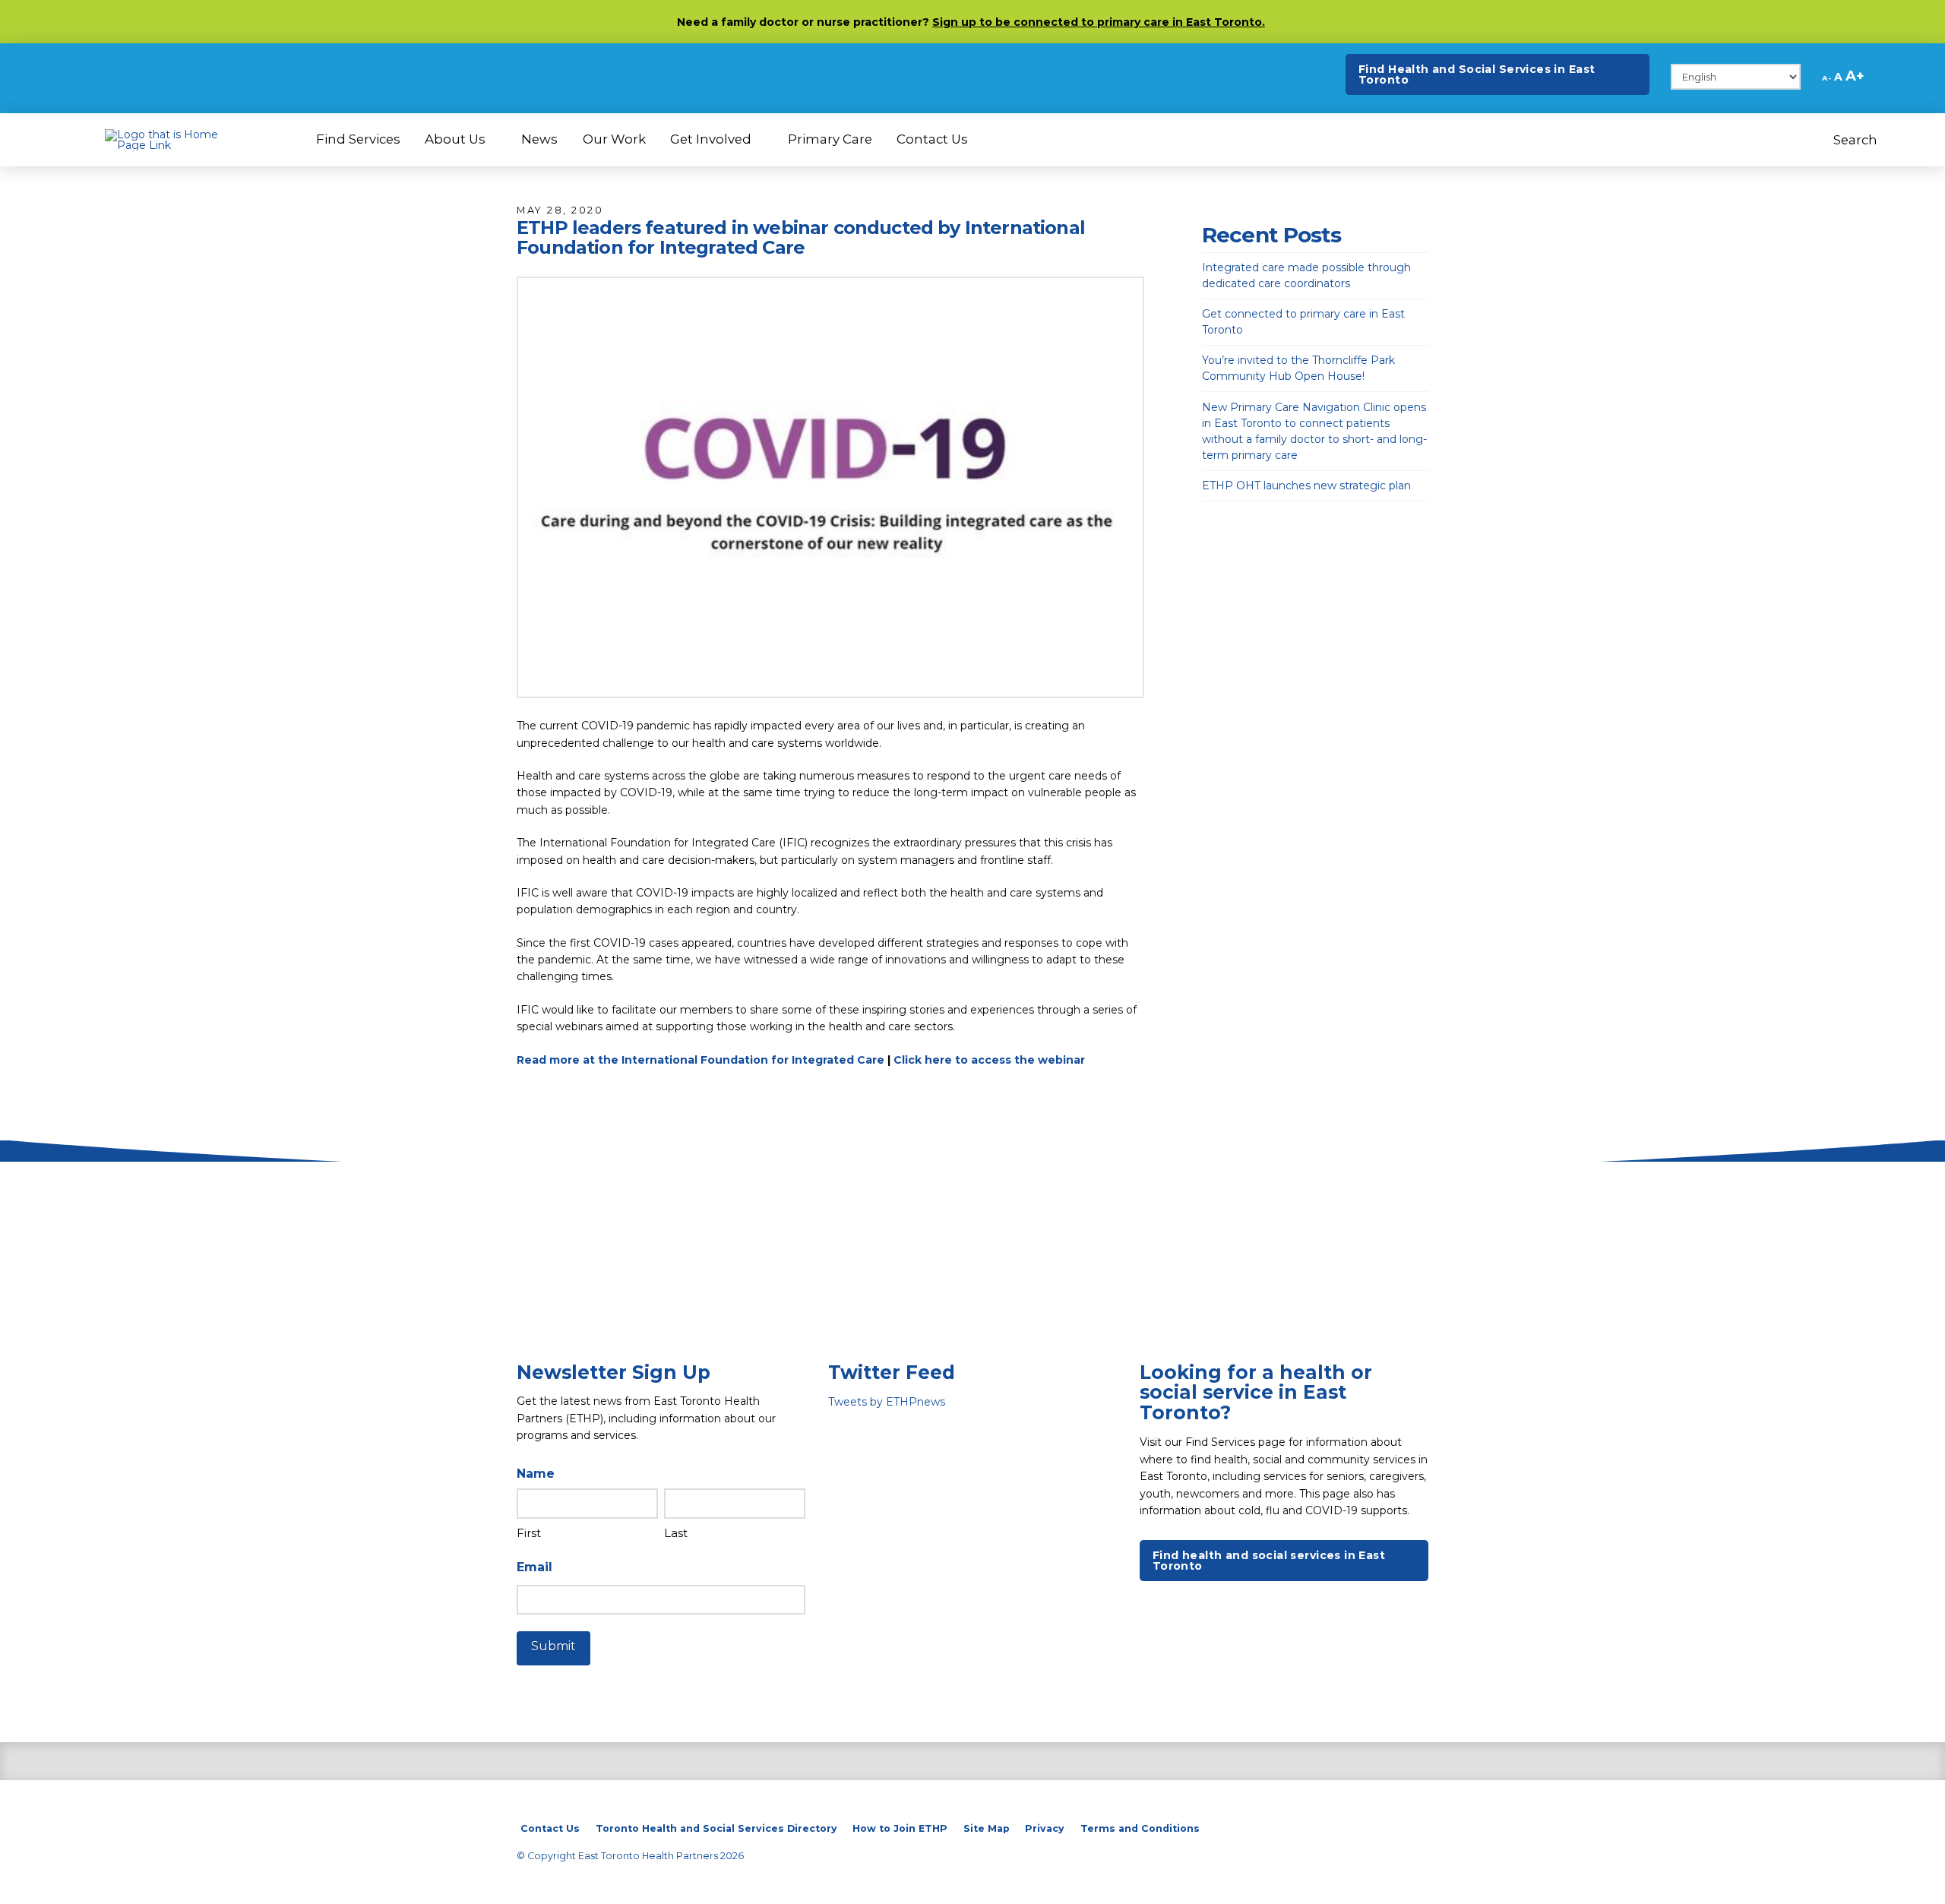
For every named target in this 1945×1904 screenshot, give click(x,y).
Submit (553, 1646)
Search (1857, 140)
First (529, 1533)
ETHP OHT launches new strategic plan (1306, 485)
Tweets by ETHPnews (887, 1402)
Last (676, 1533)
